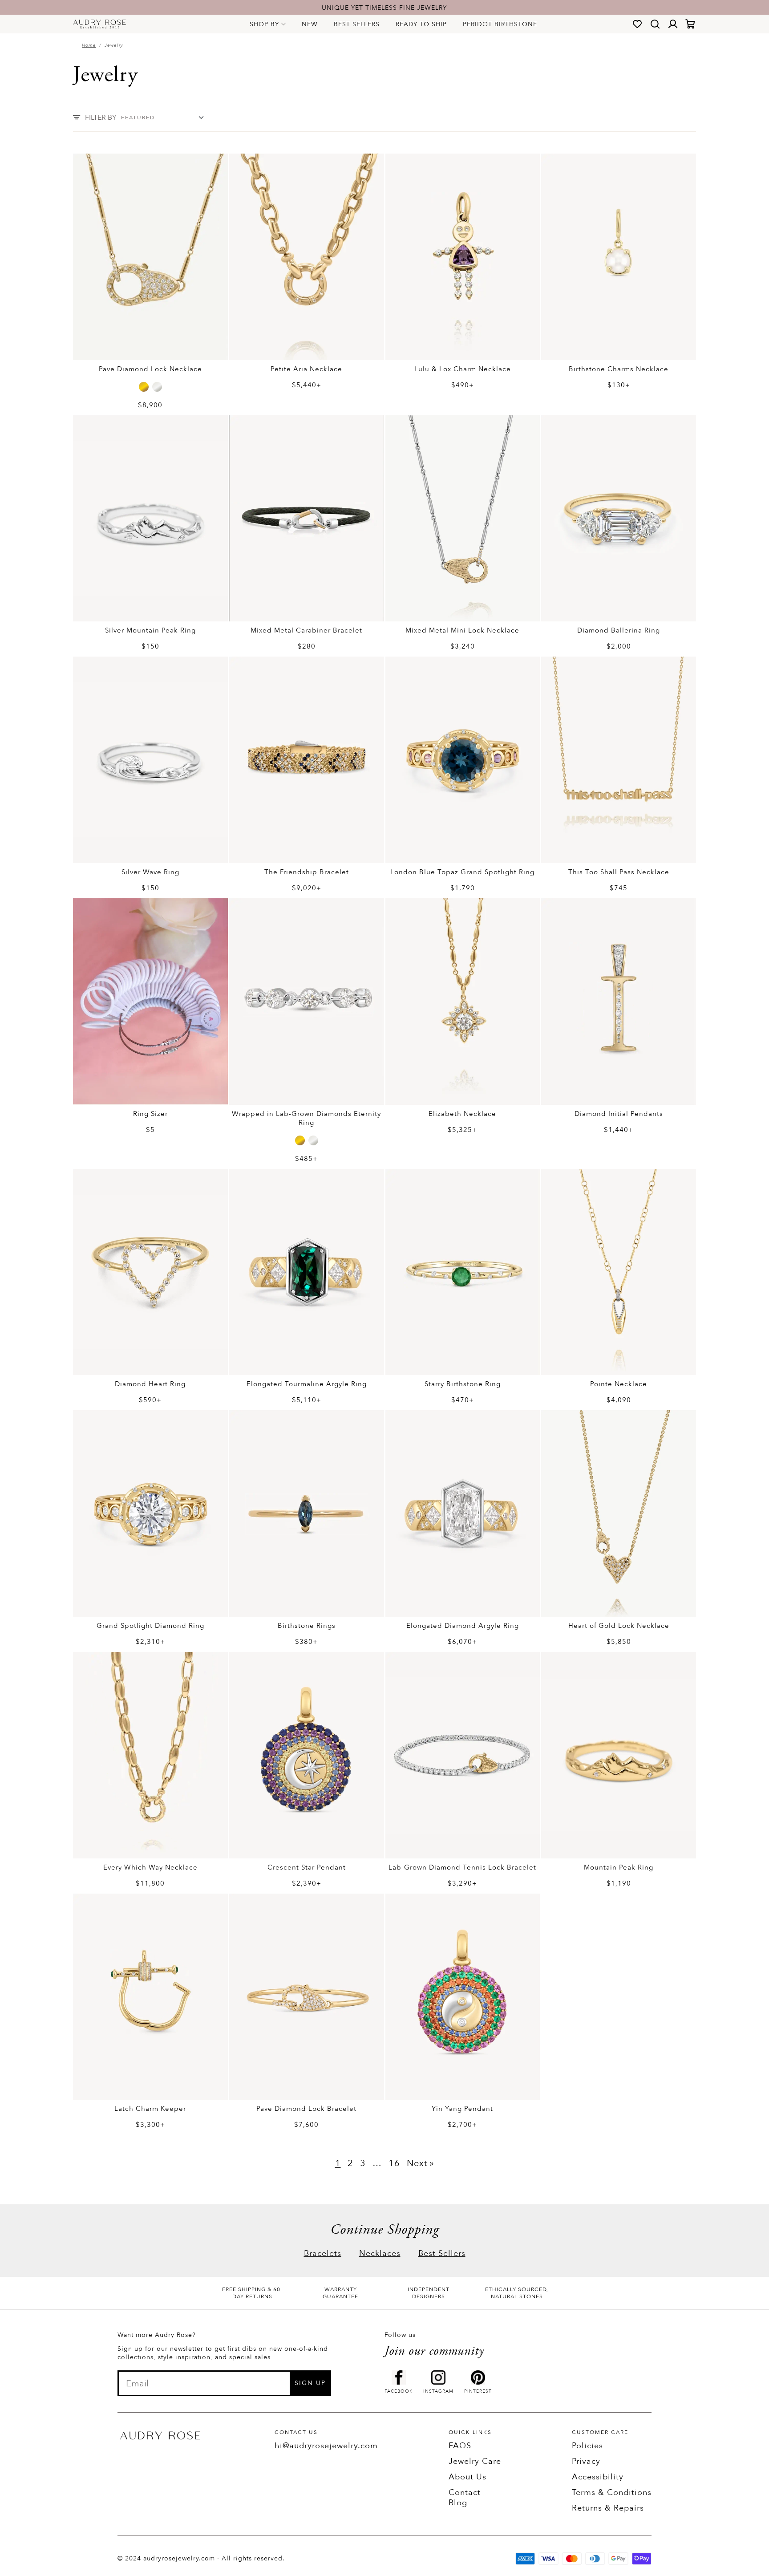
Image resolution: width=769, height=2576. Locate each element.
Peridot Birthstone (500, 24)
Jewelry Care (475, 2461)
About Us (467, 2477)
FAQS (460, 2446)
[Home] (99, 24)
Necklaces (380, 2253)
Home (89, 45)
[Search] (655, 24)
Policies (587, 2446)
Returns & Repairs (608, 2508)
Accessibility (598, 2477)
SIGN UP (310, 2383)
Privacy (586, 2461)
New (310, 24)
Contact (465, 2493)
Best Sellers (357, 24)
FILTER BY (101, 118)
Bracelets (323, 2253)
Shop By (264, 24)
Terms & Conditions (612, 2493)
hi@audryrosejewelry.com (326, 2446)
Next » (421, 2163)
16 (394, 2163)
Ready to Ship (421, 24)
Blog (458, 2503)
